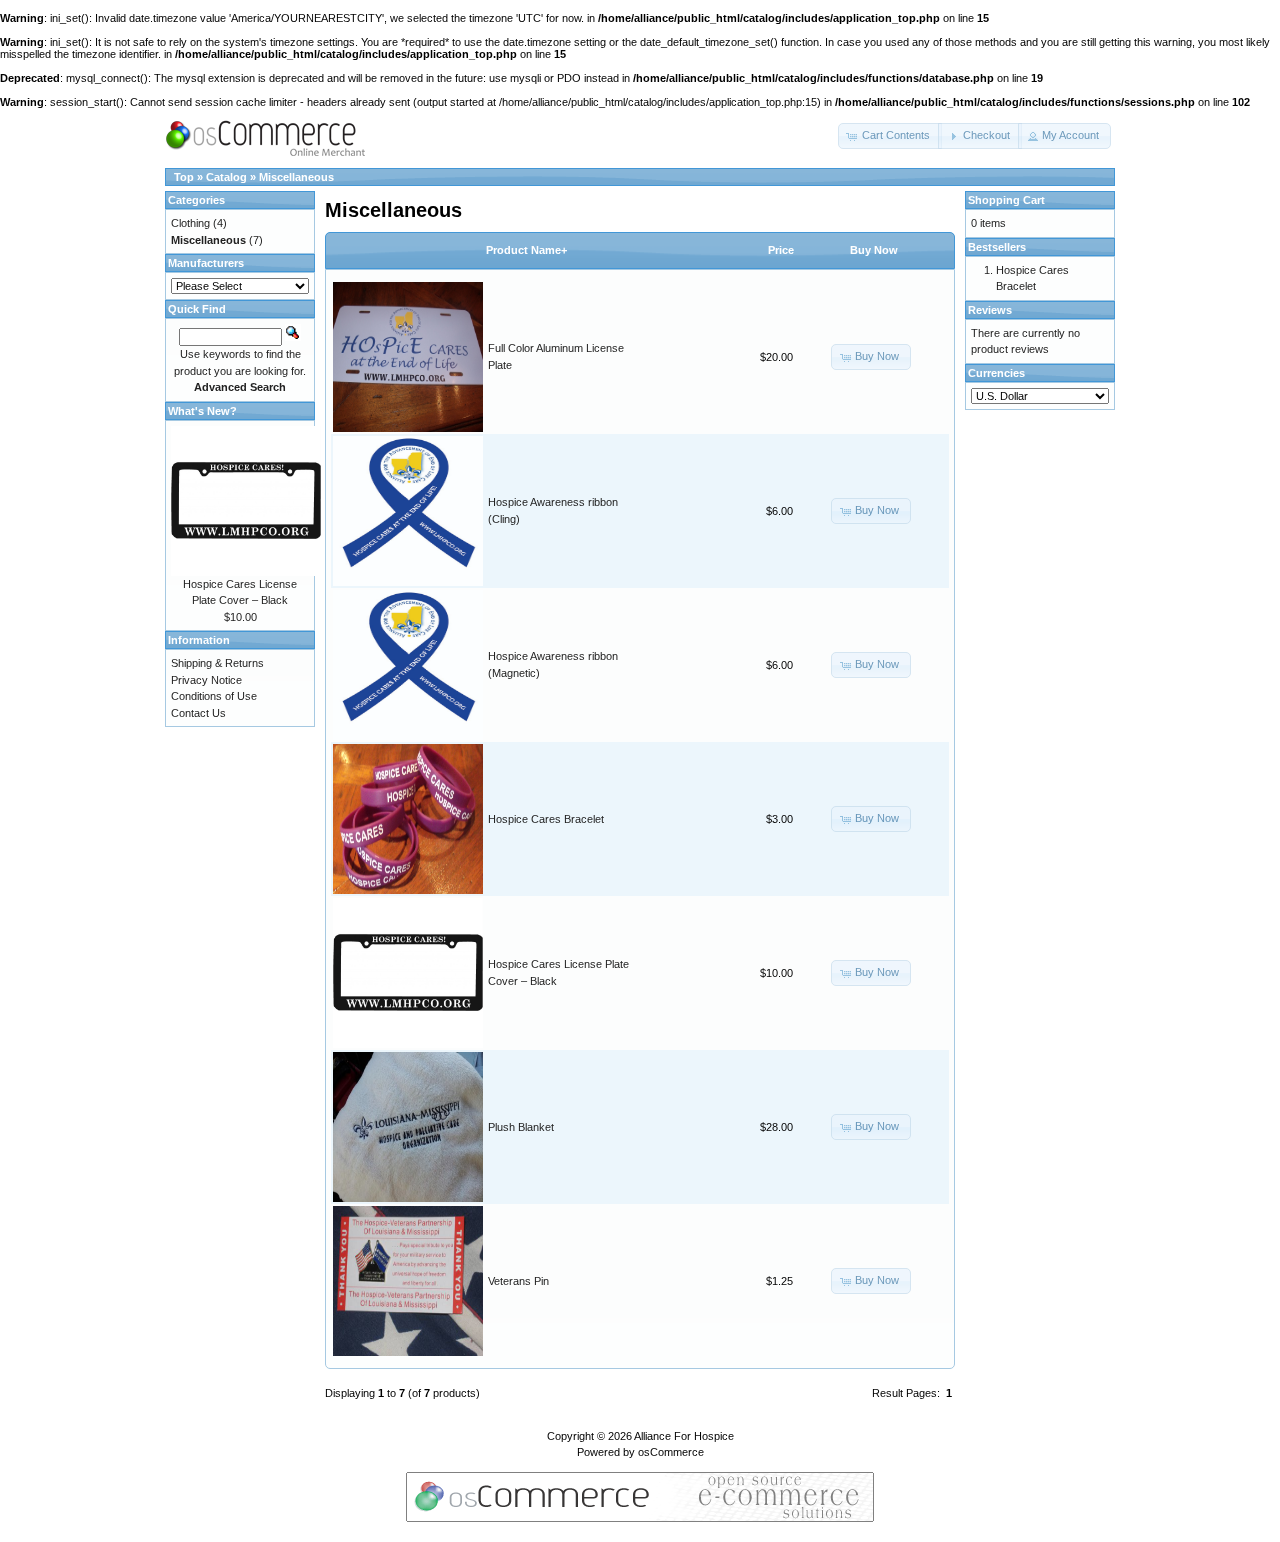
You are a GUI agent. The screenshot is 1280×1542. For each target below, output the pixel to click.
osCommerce (671, 1452)
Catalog (226, 177)
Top (184, 177)
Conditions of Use (214, 696)
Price (781, 250)
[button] (890, 136)
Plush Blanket (521, 1127)
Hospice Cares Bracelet (546, 819)
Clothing (190, 223)
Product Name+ (526, 250)
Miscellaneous (296, 177)
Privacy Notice (206, 680)
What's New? (202, 411)
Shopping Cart (1006, 200)
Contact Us (198, 713)
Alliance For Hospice (684, 1436)
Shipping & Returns (217, 663)
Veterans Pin (518, 1281)
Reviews (990, 310)
